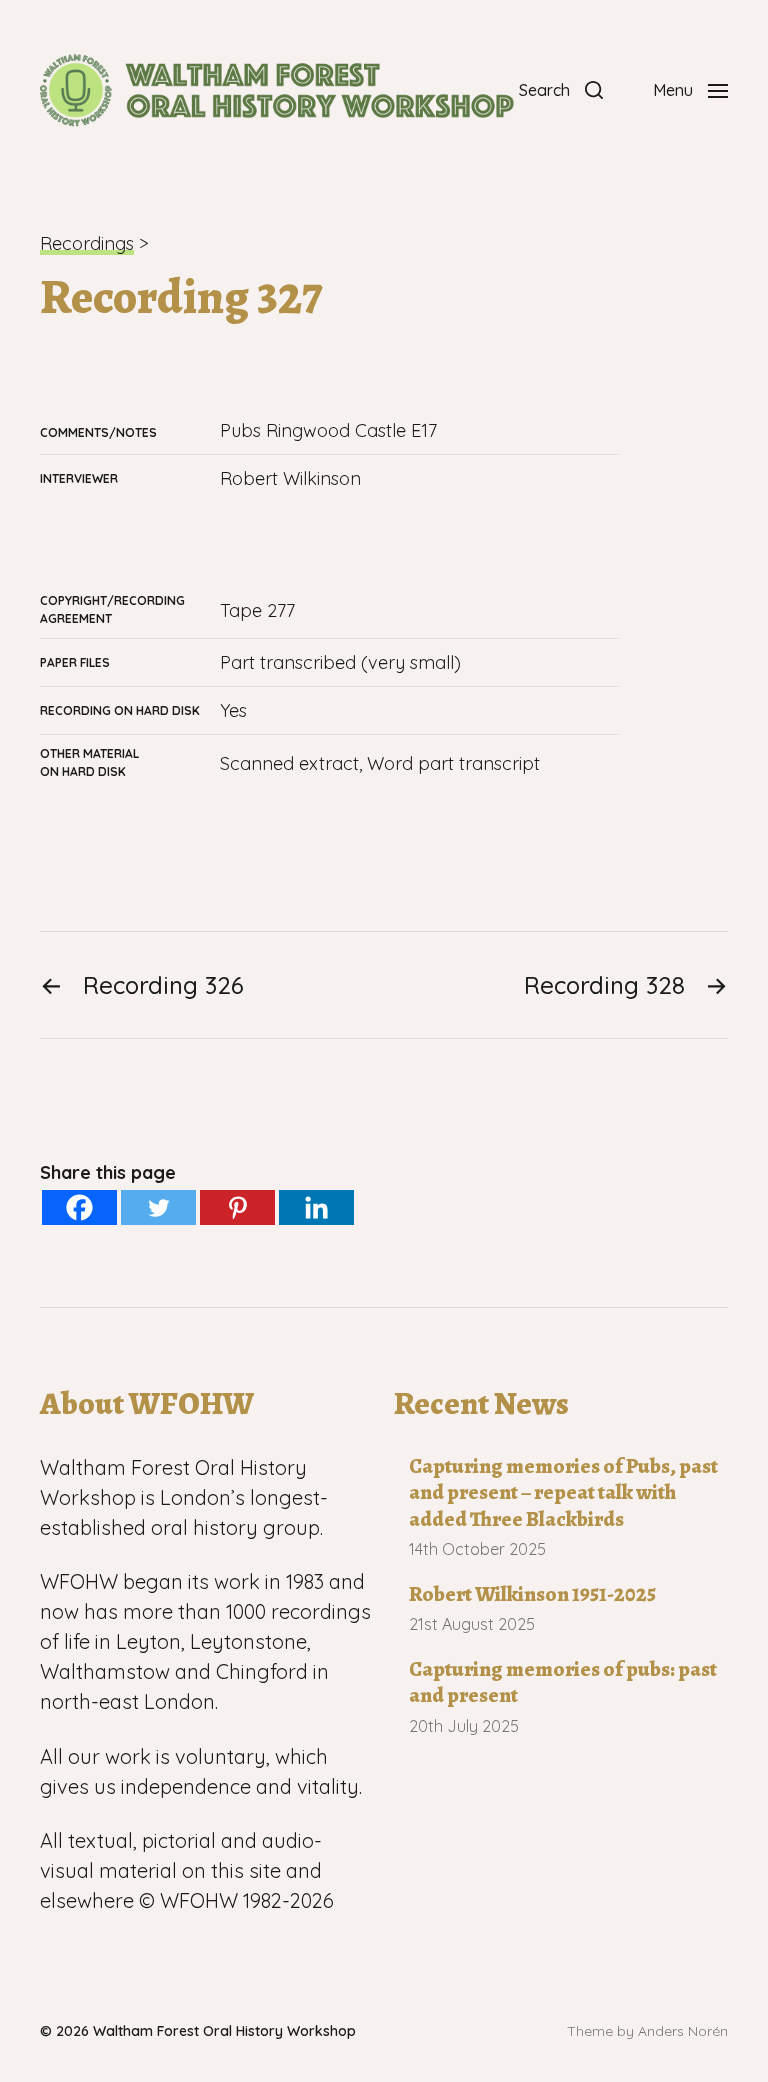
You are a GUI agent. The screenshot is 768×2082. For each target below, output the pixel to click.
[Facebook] (79, 1207)
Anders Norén (683, 2031)
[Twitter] (158, 1207)
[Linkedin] (316, 1207)
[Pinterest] (237, 1207)
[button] (561, 90)
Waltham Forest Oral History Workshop (224, 2031)
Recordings (87, 243)
